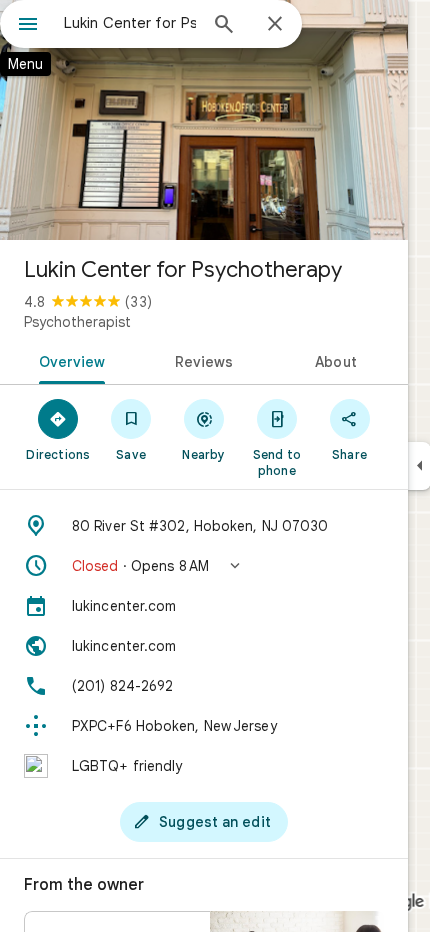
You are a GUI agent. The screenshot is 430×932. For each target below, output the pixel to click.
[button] (204, 566)
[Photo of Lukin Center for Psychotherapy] (204, 120)
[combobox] (130, 23)
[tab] (68, 360)
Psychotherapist (77, 322)
